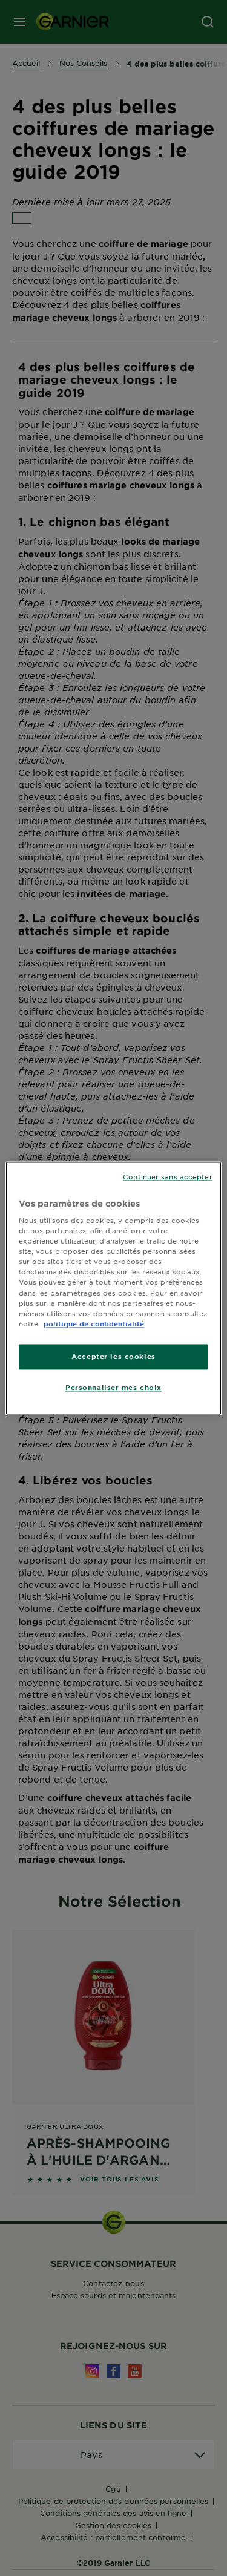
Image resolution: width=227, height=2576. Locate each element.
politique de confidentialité (94, 1323)
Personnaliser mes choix (113, 1387)
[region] (113, 1288)
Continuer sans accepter (167, 1176)
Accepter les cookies (113, 1356)
